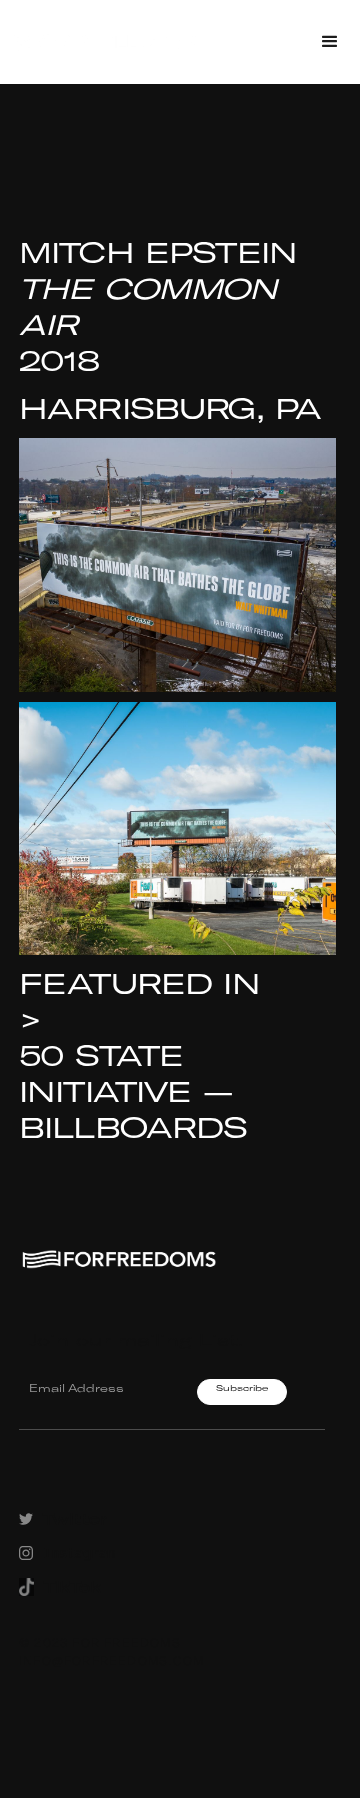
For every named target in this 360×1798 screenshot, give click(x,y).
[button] (330, 42)
